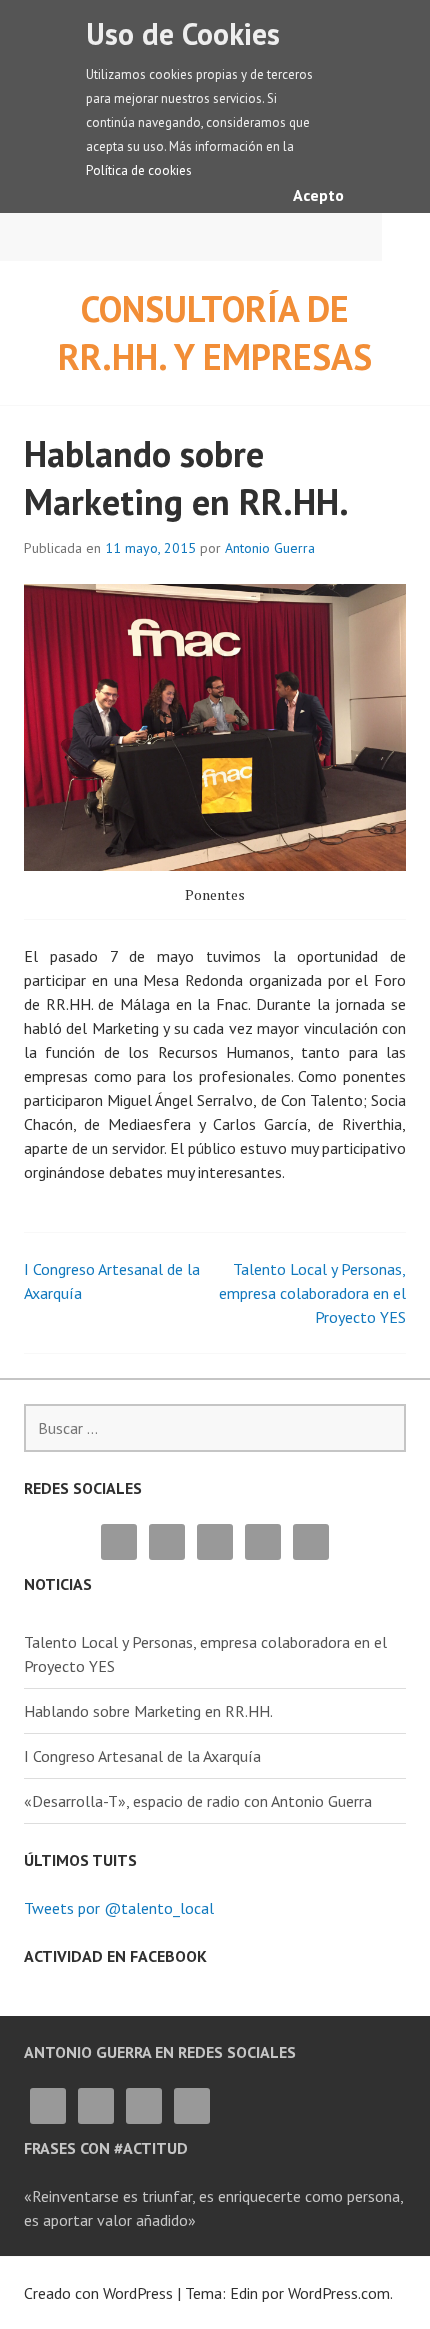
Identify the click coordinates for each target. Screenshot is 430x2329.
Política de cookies (139, 170)
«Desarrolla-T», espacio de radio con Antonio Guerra (198, 1801)
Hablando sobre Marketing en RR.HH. (148, 1711)
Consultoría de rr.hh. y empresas (215, 332)
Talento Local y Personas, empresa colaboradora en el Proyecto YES (312, 1293)
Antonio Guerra (270, 548)
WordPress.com (339, 2293)
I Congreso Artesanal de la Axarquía (142, 1756)
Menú (406, 237)
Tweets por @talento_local (119, 1908)
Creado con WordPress (98, 2293)
